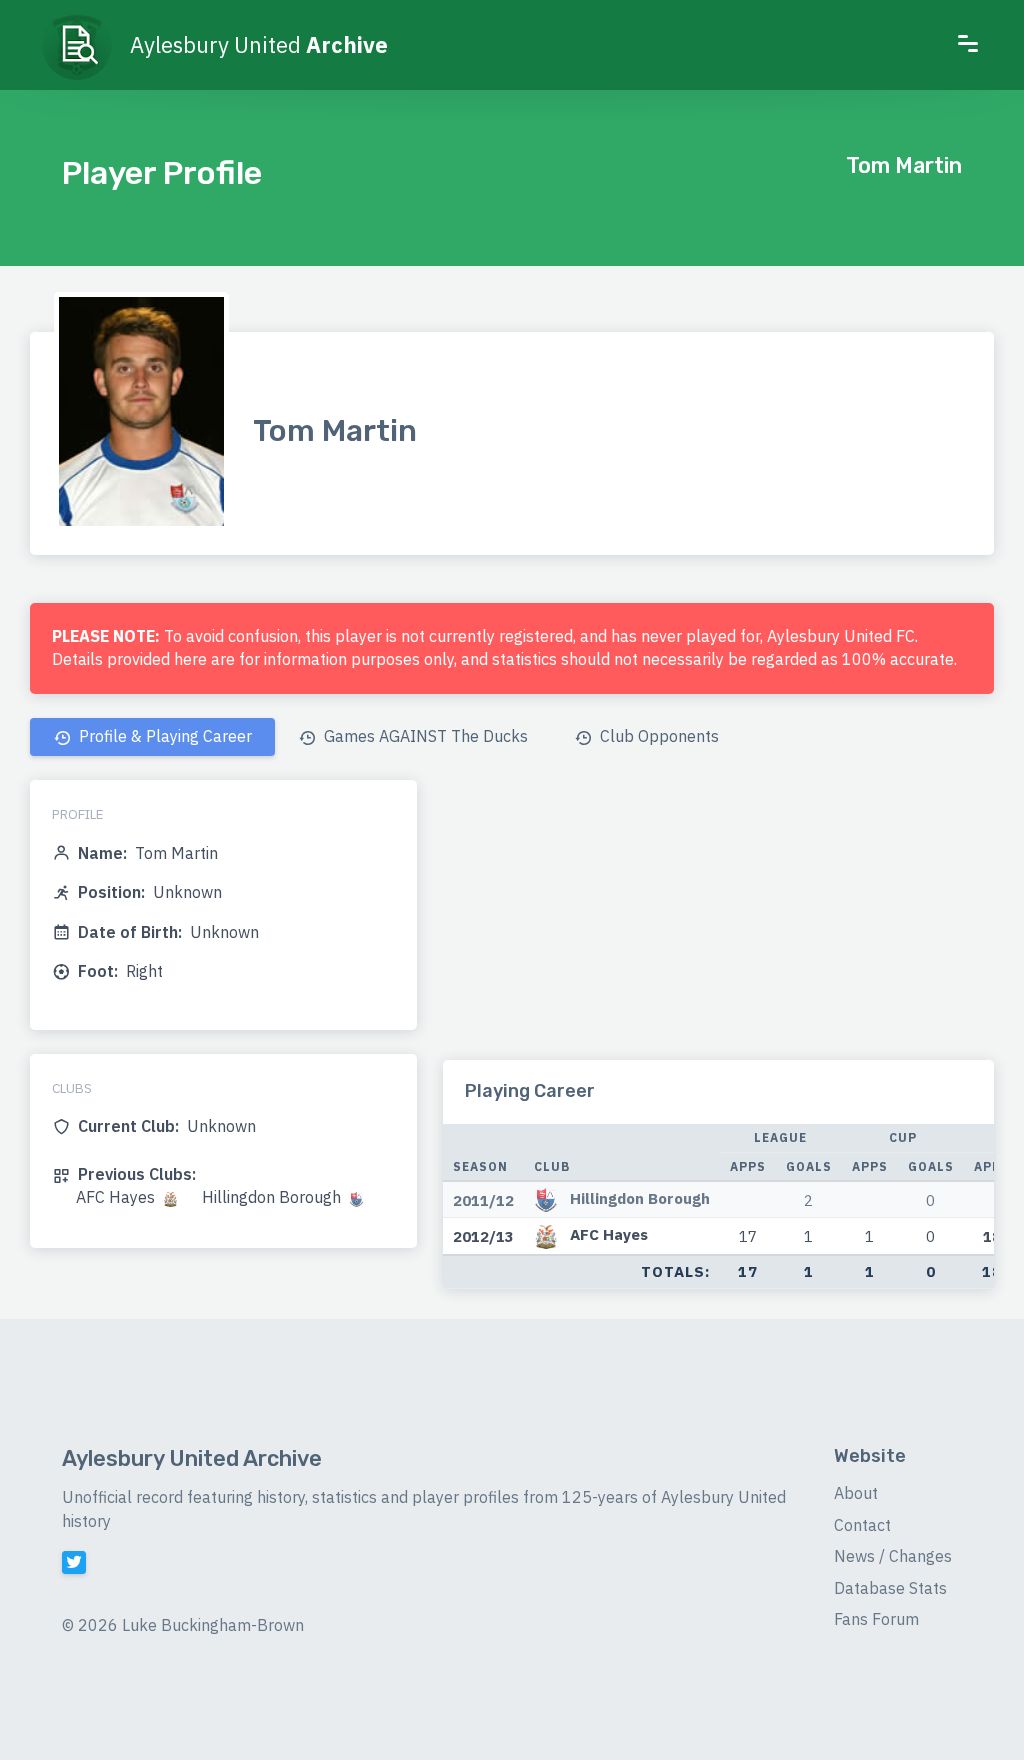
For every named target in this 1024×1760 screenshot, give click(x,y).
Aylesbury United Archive (192, 1458)
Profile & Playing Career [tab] (163, 736)
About (856, 1493)
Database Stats (890, 1588)
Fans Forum (876, 1619)
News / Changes (893, 1556)
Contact (862, 1525)
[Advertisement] (719, 920)
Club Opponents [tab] (657, 736)
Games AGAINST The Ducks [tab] (424, 736)
